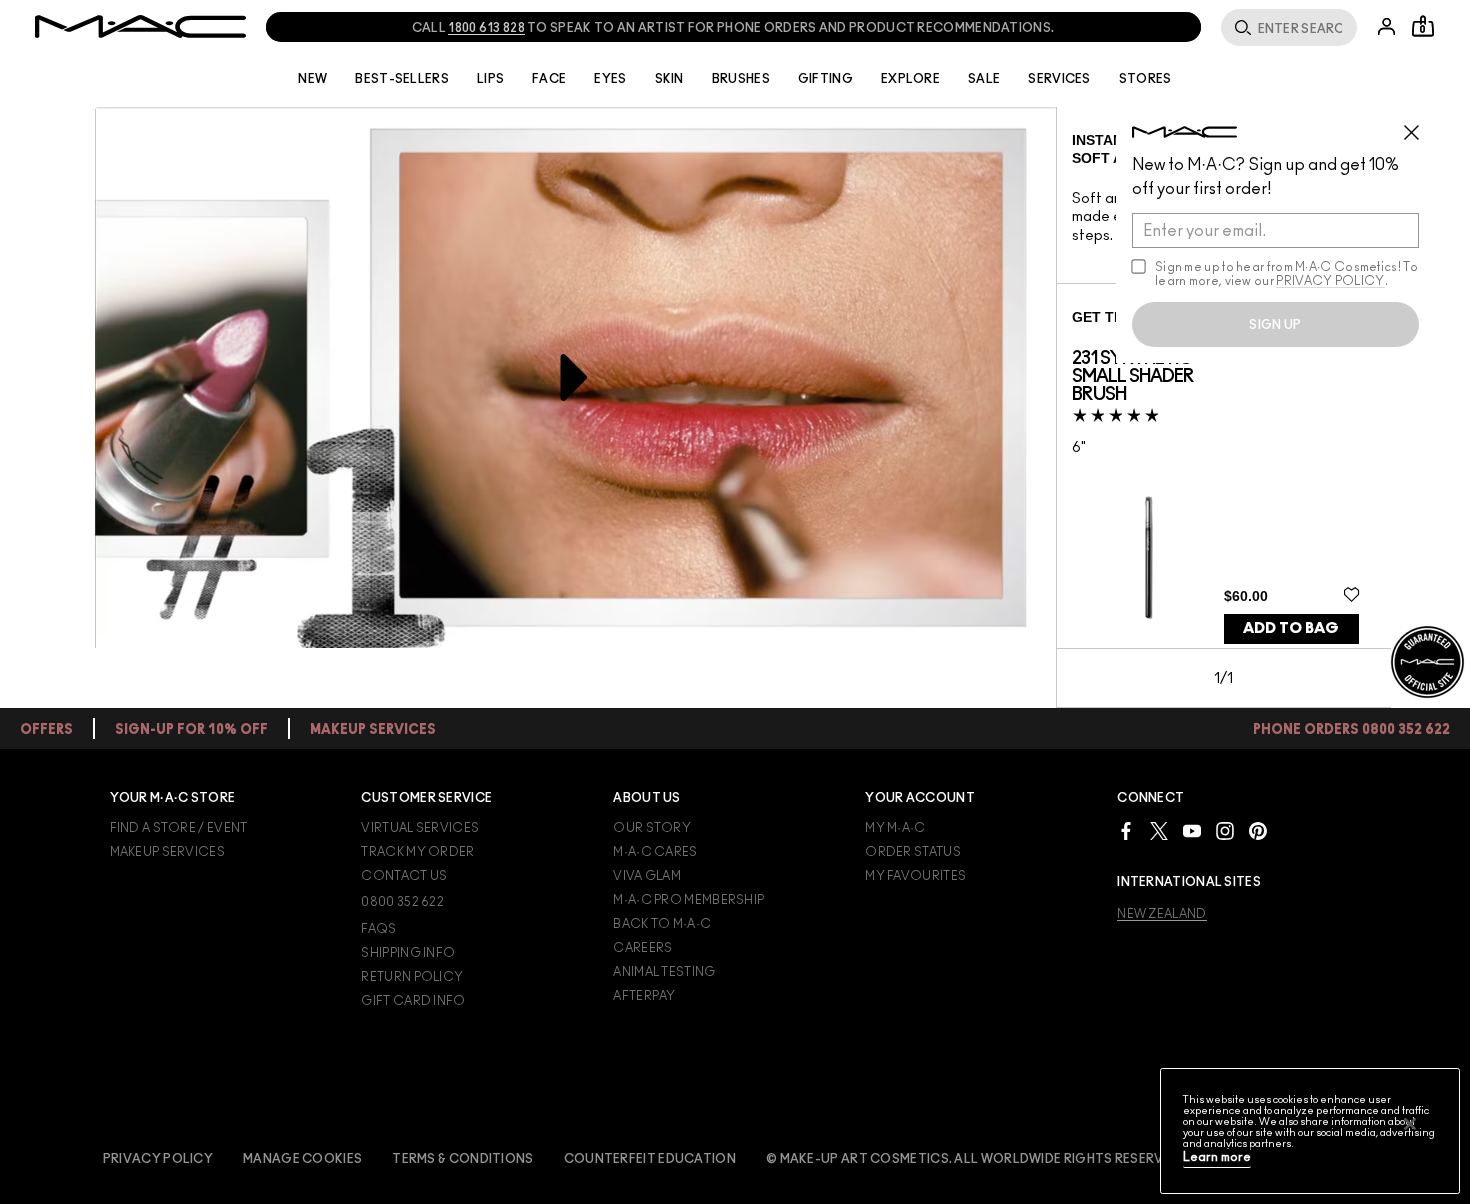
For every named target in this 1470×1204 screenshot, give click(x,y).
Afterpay (644, 996)
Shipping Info (408, 953)
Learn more (1217, 1157)
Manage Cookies (302, 1159)
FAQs (378, 929)
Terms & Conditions (462, 1159)
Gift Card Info (413, 1001)
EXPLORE (910, 79)
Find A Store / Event (179, 828)
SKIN (669, 79)
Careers (642, 948)
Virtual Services (420, 828)
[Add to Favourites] (1351, 595)
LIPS (490, 79)
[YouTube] (1192, 830)
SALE (984, 79)
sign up (1275, 325)
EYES (610, 79)
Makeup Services (168, 852)
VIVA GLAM (647, 876)
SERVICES (1059, 79)
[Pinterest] (1258, 830)
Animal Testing (664, 972)
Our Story (652, 828)
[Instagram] (1225, 830)
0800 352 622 (402, 902)
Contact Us (404, 876)
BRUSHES (741, 79)
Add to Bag (1291, 628)
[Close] (1410, 1124)
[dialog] (1148, 377)
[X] (1159, 830)
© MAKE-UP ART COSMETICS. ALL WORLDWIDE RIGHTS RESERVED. (975, 1159)
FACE (549, 79)
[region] (1310, 1131)
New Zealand (1161, 914)
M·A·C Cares (655, 852)
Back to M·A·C (662, 924)
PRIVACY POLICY (1330, 281)
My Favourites (915, 876)
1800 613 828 (486, 28)
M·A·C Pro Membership (688, 900)
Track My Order (417, 852)
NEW (312, 79)
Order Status (913, 852)
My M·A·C (895, 828)
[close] (1420, 125)
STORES (1145, 79)
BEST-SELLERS (402, 79)
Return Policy (412, 977)
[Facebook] (1126, 830)
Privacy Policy (158, 1159)
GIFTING (825, 79)
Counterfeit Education (650, 1159)
